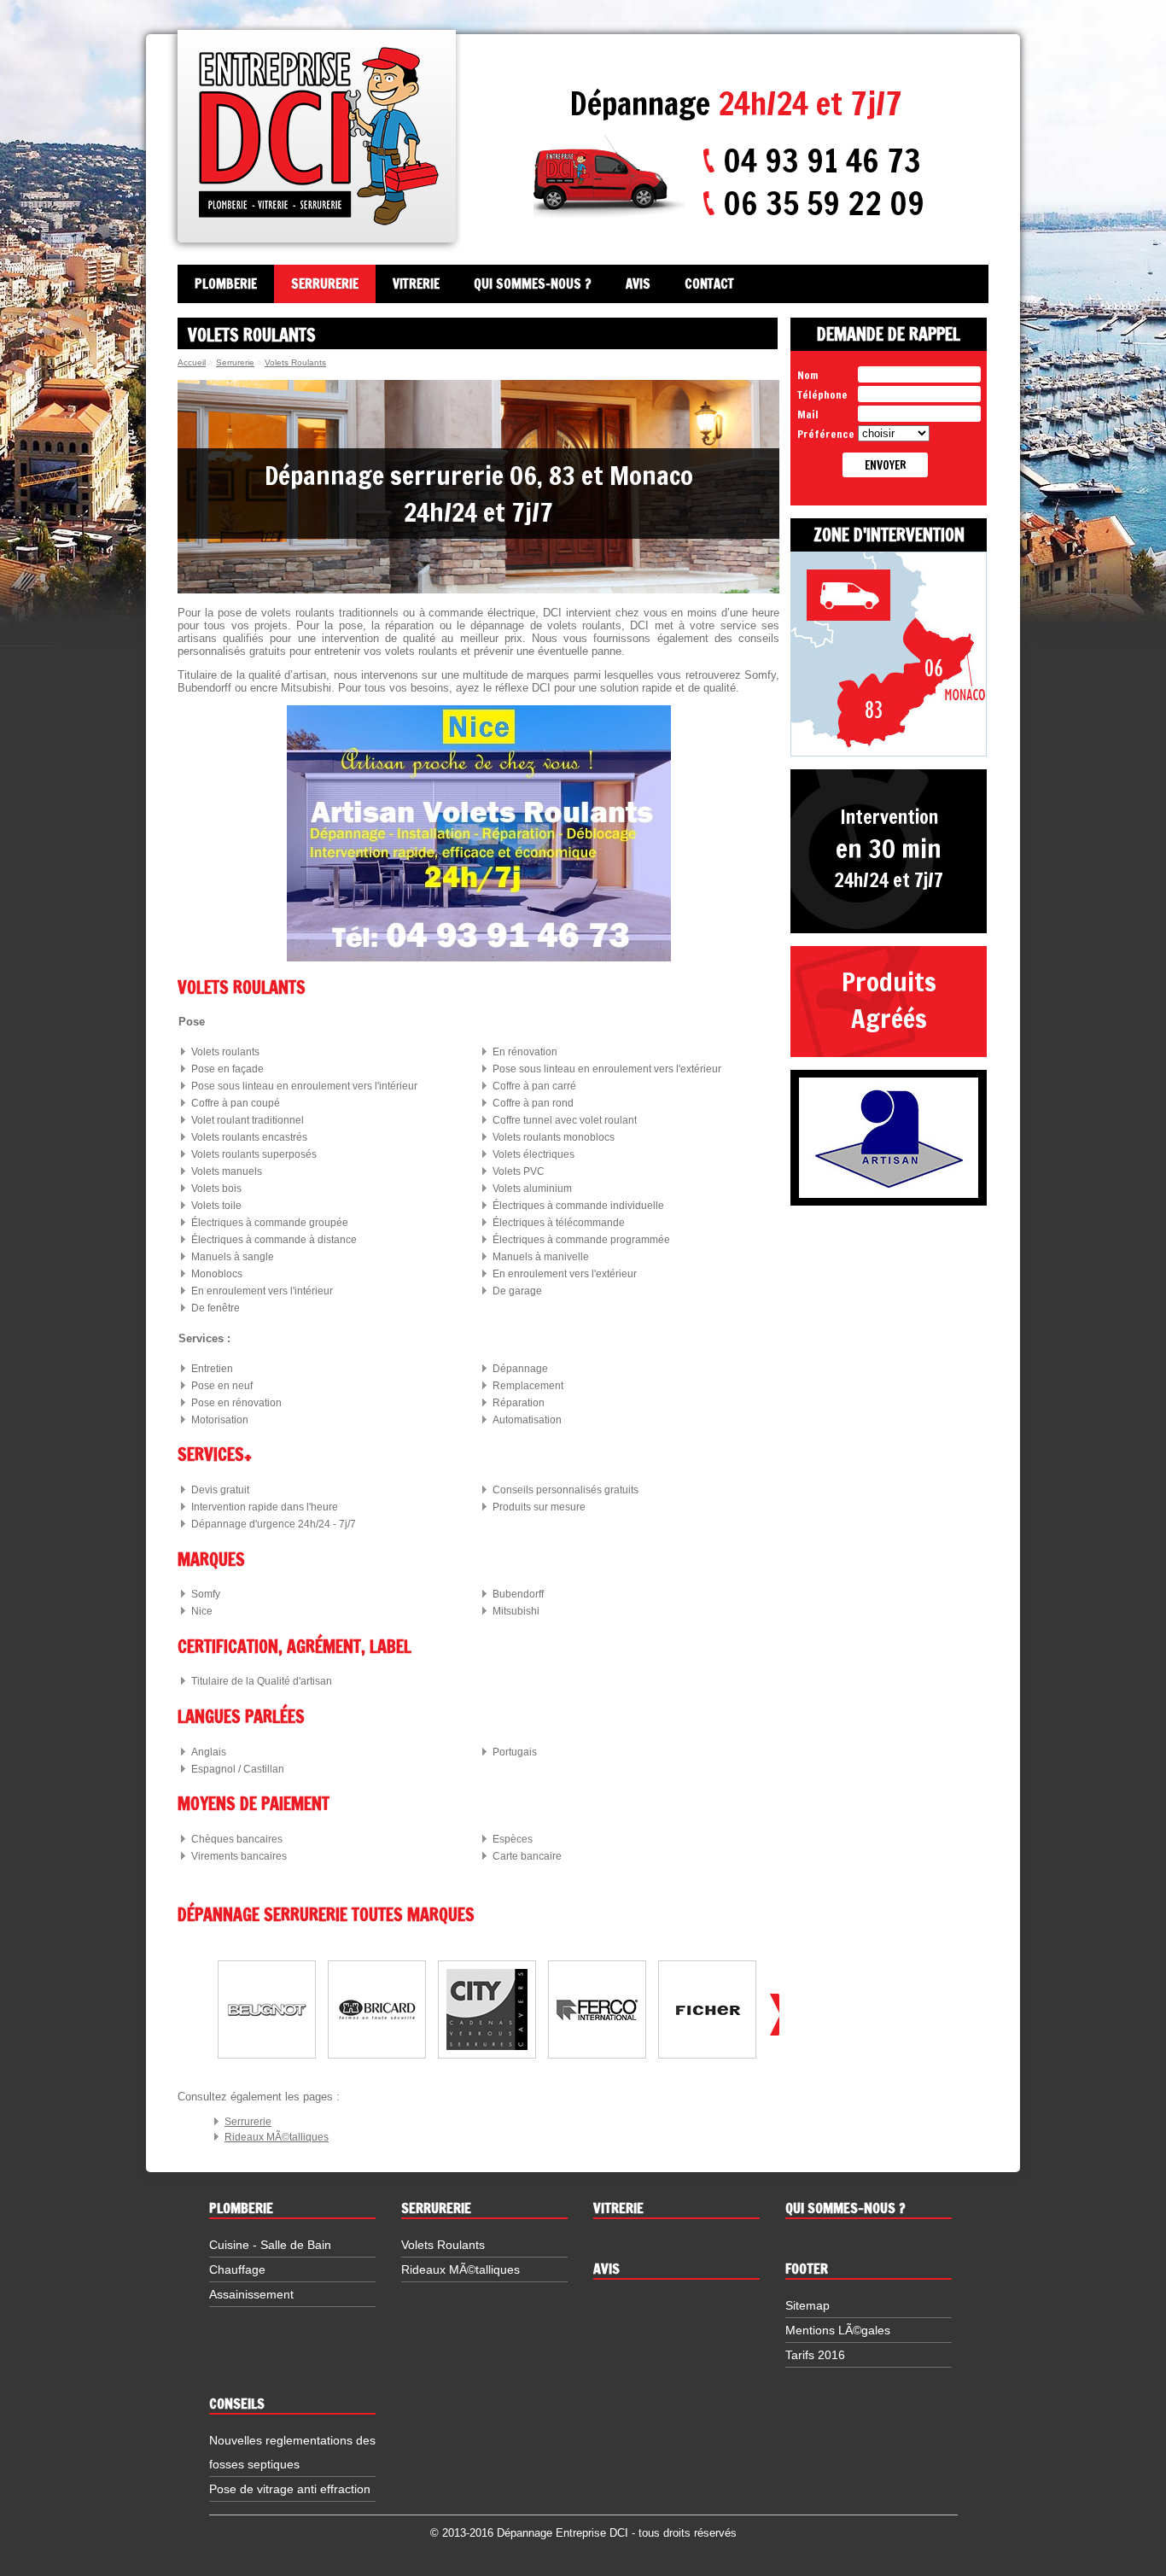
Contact (709, 284)
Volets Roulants (295, 362)
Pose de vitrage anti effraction (290, 2489)
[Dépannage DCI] (319, 136)
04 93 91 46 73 (822, 161)
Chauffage (237, 2269)
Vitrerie (416, 284)
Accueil (192, 362)
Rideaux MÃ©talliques (277, 2137)
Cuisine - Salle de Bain (270, 2245)
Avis (638, 284)
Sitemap (807, 2305)
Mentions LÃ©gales (838, 2330)
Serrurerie (325, 284)
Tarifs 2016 (815, 2355)
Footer (807, 2269)
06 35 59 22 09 (824, 203)
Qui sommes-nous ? (533, 284)
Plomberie (226, 284)
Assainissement (251, 2294)
